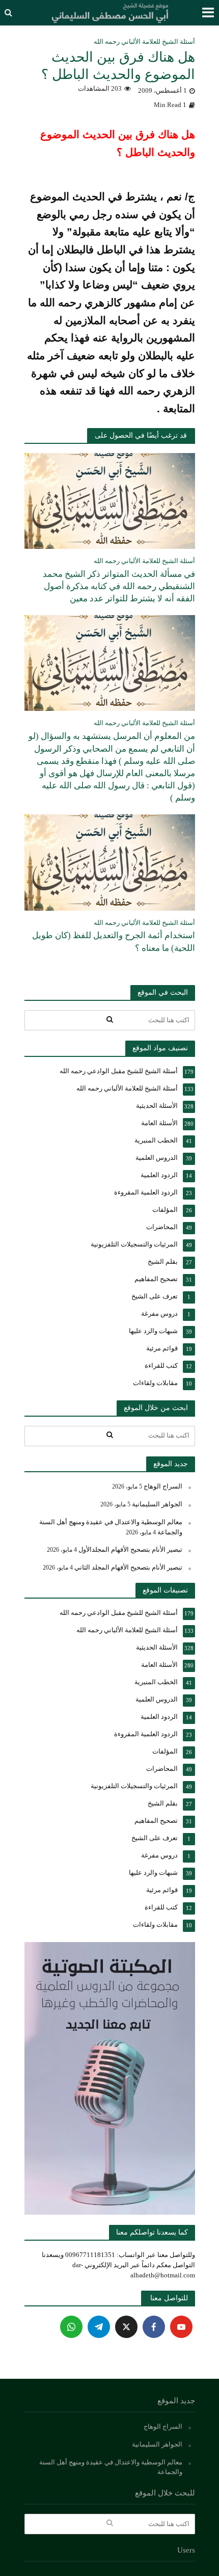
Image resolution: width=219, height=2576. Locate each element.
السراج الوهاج (163, 1486)
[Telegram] (99, 2327)
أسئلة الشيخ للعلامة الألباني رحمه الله (144, 42)
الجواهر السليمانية (157, 1504)
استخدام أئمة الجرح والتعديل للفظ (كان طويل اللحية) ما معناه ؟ (114, 941)
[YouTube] (181, 2327)
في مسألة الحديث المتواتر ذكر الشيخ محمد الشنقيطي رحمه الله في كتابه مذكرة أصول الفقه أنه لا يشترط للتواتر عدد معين (119, 586)
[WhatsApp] (71, 2327)
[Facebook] (154, 2327)
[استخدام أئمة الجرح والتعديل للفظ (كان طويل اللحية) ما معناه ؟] (110, 862)
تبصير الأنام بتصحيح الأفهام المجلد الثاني (128, 1567)
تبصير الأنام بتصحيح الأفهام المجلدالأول (130, 1549)
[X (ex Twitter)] (126, 2327)
